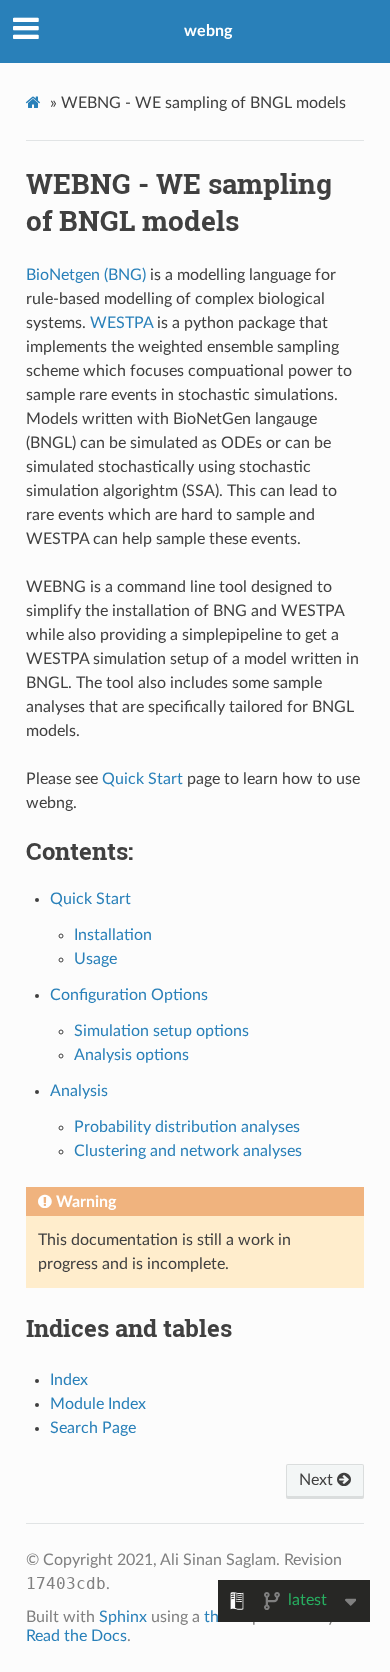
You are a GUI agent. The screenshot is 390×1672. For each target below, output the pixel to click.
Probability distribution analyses (187, 1127)
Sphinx (123, 1617)
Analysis (79, 1091)
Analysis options (131, 1055)
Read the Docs (76, 1636)
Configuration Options (129, 995)
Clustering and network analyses (188, 1151)
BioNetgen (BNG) (86, 275)
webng (208, 31)
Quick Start (90, 899)
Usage (95, 959)
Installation (113, 935)
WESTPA (121, 323)
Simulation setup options (161, 1031)
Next (318, 1480)
